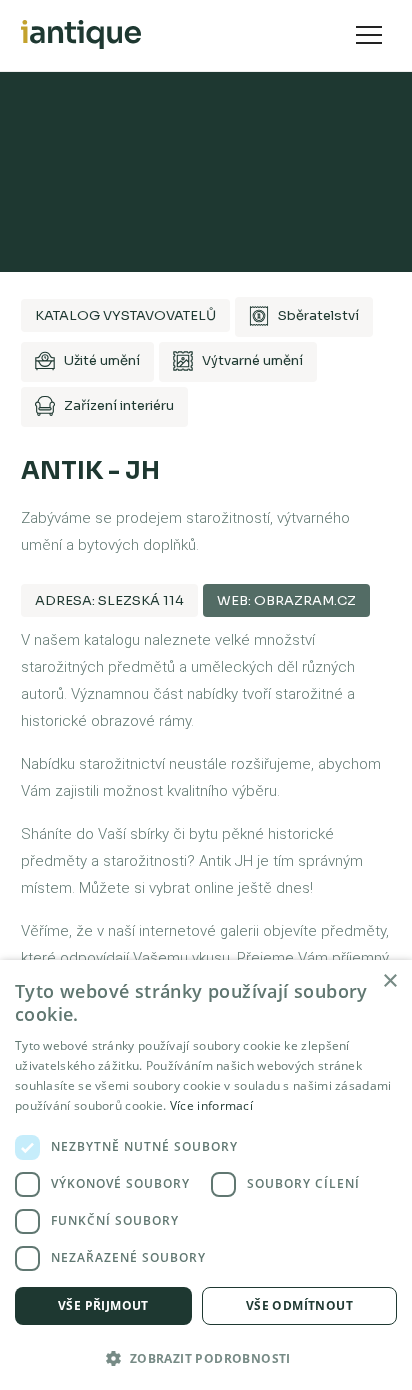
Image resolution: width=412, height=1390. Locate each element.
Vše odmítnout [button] (299, 1305)
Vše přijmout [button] (103, 1305)
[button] (206, 1356)
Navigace (369, 35)
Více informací (211, 1105)
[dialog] (206, 1175)
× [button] (389, 981)
